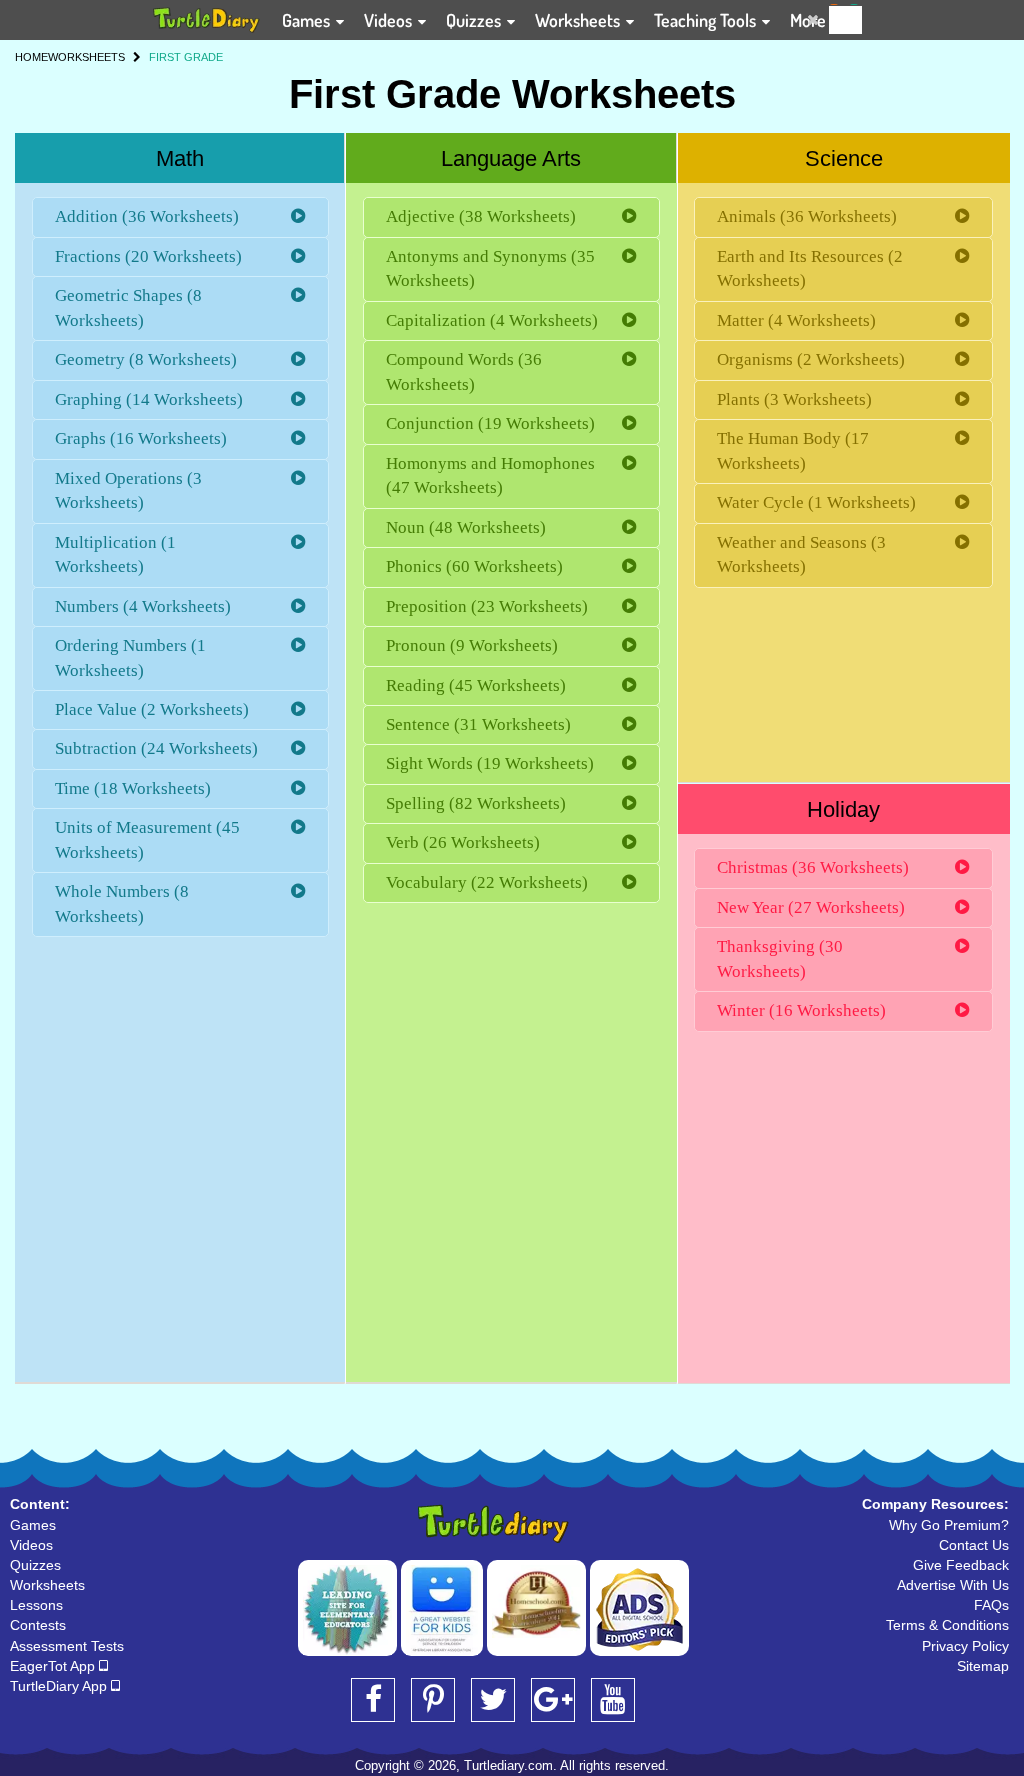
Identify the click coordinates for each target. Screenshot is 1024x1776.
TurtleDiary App (60, 1686)
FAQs (991, 1605)
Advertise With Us (953, 1585)
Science (844, 158)
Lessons (36, 1605)
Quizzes (475, 20)
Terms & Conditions (947, 1625)
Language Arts (511, 158)
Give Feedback (961, 1565)
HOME (31, 57)
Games (308, 20)
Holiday (843, 809)
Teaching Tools (707, 20)
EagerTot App (54, 1666)
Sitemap (983, 1666)
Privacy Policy (965, 1646)
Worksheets (579, 20)
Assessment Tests (67, 1646)
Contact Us (974, 1545)
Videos (390, 20)
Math (180, 158)
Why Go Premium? (949, 1525)
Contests (38, 1625)
